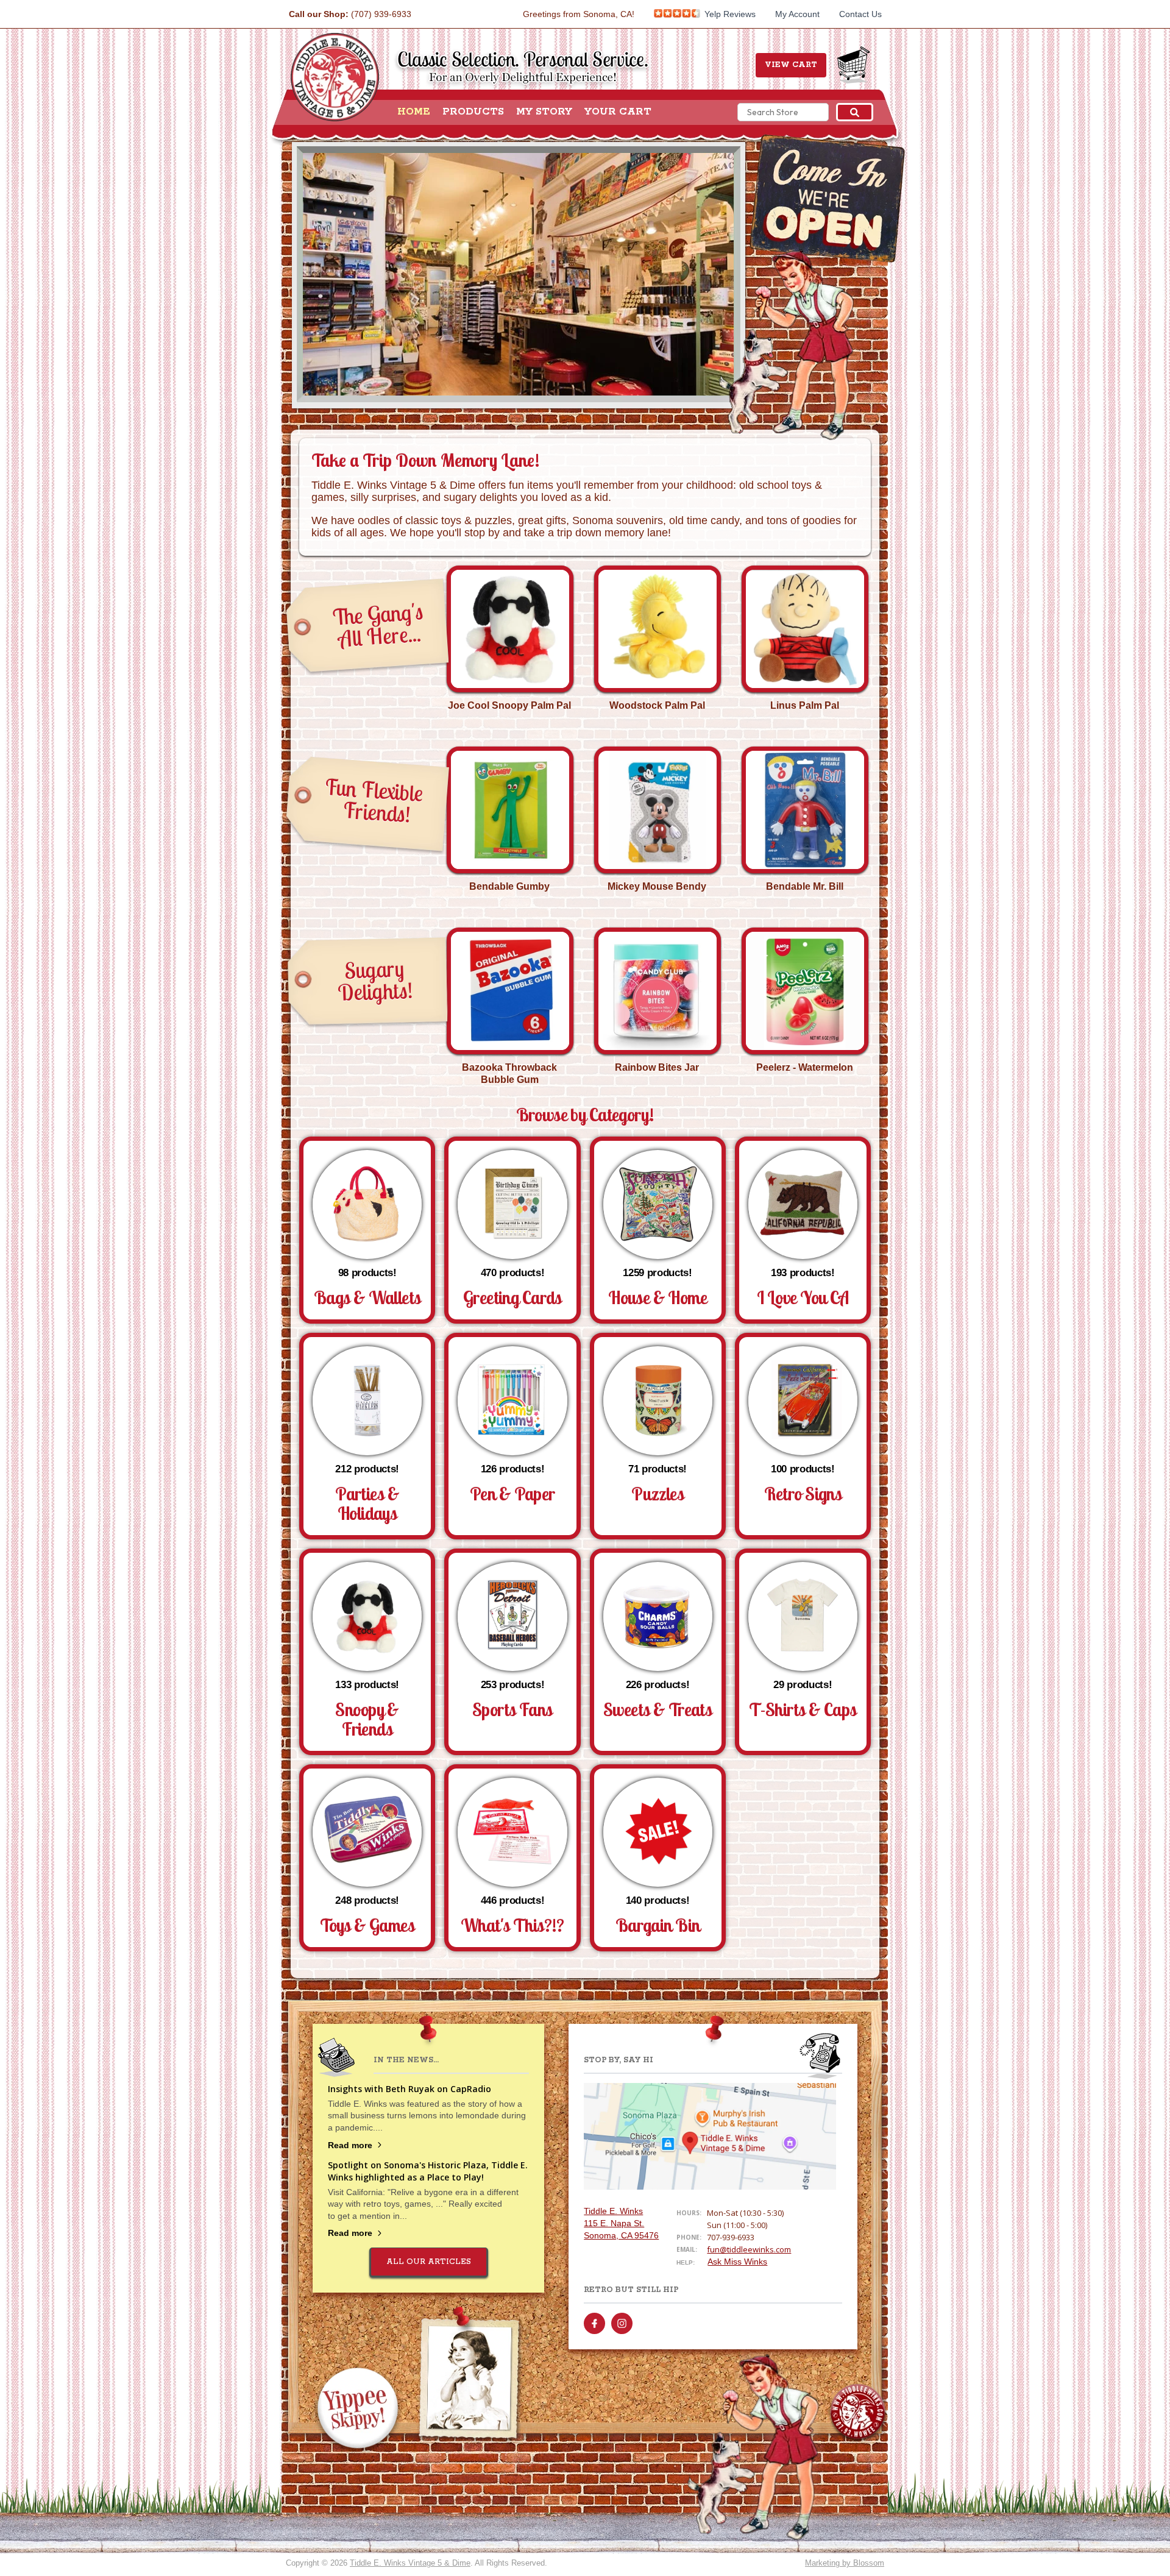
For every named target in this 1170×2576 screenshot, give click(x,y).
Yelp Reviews (729, 14)
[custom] (594, 2323)
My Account (797, 14)
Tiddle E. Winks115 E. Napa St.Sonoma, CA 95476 (621, 2223)
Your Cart (618, 112)
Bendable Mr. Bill (805, 886)
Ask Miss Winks (737, 2262)
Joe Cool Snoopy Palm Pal (509, 705)
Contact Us (860, 14)
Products (473, 112)
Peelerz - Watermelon (805, 1067)
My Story (544, 112)
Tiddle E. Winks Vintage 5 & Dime (410, 2563)
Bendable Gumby (509, 886)
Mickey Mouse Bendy (657, 886)
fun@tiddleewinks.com (749, 2249)
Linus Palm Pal (805, 705)
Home (414, 112)
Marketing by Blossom (845, 2563)
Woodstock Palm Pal (657, 705)
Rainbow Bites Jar (657, 1067)
